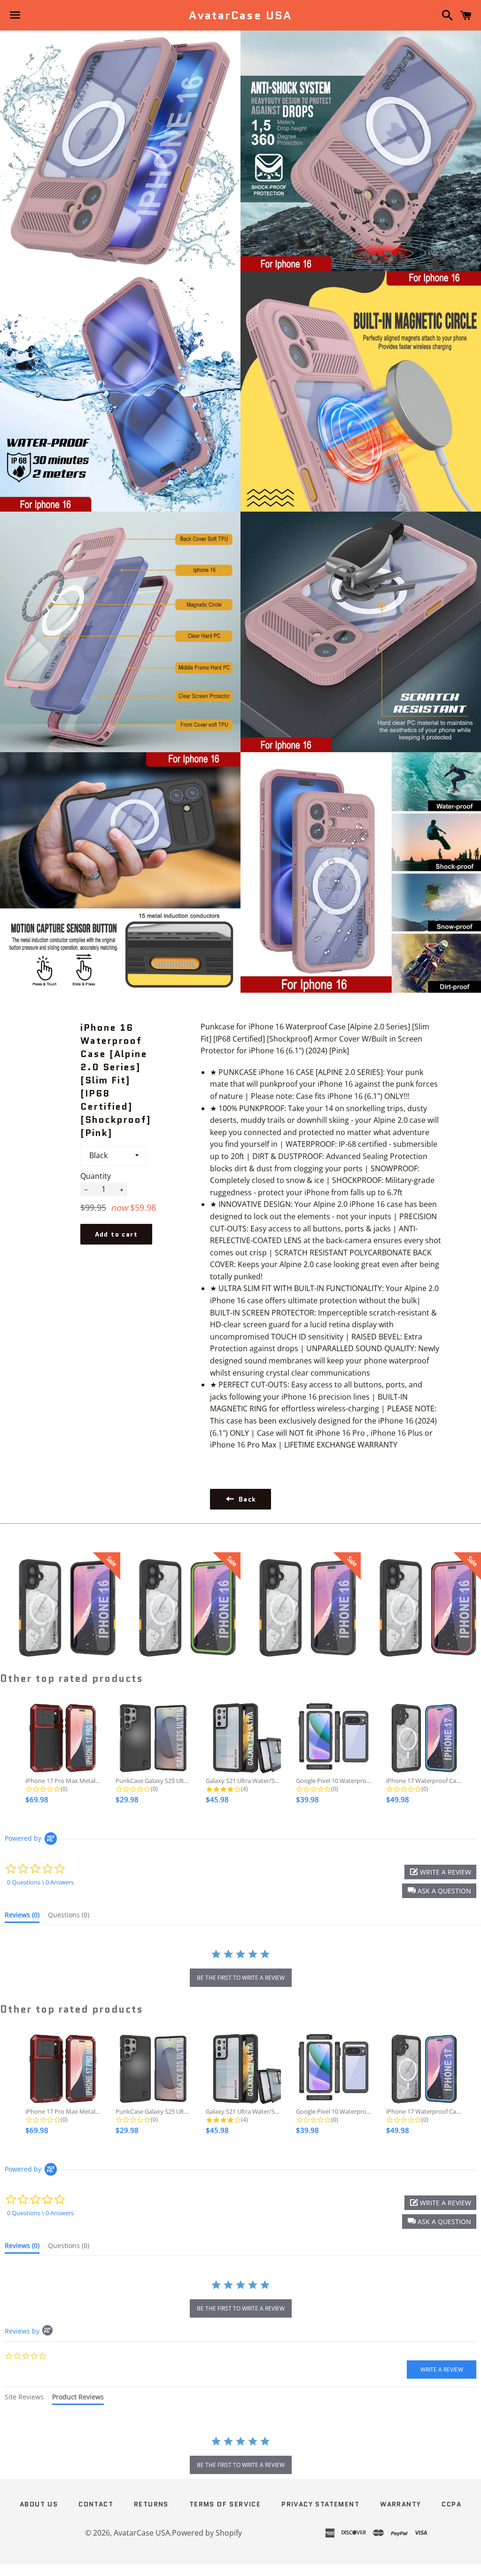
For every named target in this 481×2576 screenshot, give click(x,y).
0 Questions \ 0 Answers (40, 1882)
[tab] (22, 1917)
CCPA (451, 2504)
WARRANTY (400, 2504)
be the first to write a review (241, 1978)
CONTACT (96, 2504)
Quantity (96, 1176)
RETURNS (151, 2504)
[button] (439, 1891)
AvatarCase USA (240, 16)
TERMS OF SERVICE (225, 2504)
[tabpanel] (240, 2456)
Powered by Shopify (207, 2533)
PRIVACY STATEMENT (320, 2504)
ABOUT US (39, 2504)
